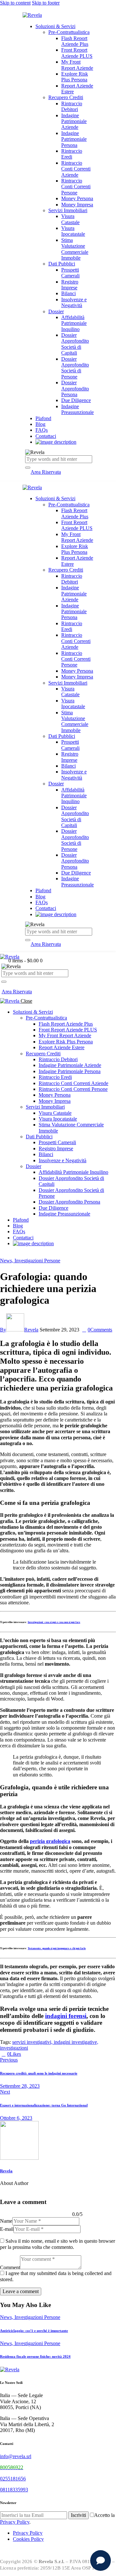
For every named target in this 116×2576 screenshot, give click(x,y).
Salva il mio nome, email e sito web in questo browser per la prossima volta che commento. (58, 2244)
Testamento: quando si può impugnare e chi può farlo (57, 1948)
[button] (4, 986)
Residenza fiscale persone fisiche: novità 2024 (35, 2356)
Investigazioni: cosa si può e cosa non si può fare (54, 1622)
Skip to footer (46, 3)
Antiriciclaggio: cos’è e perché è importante (34, 2331)
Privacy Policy (15, 2522)
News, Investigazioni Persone (30, 1261)
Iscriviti (78, 2515)
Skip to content (15, 3)
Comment (10, 2267)
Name (6, 2221)
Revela (6, 2171)
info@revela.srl (16, 2456)
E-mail (7, 2229)
